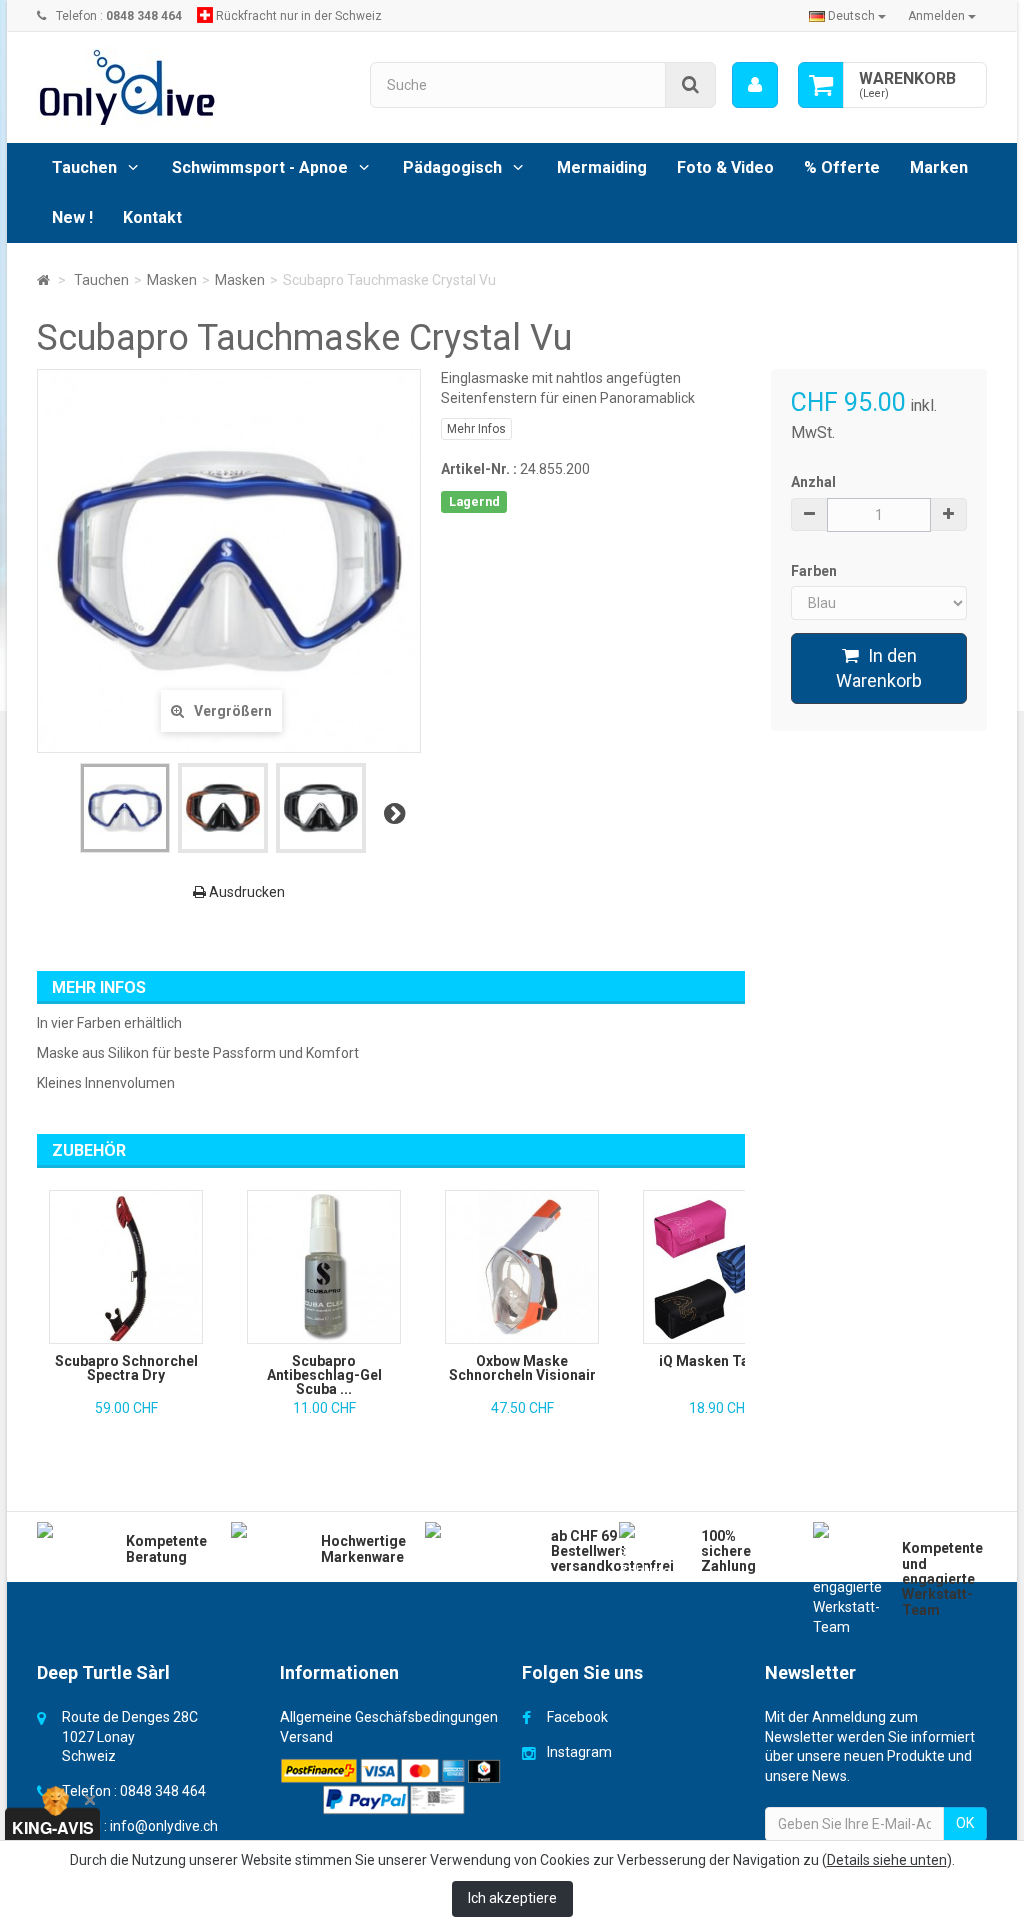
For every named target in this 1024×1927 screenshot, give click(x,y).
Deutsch (851, 16)
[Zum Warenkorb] (821, 85)
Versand (306, 1737)
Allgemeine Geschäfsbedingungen (389, 1717)
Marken (939, 167)
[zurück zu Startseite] (43, 280)
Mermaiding (602, 167)
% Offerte (842, 167)
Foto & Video (725, 167)
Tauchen (84, 167)
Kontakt (152, 217)
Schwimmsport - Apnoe (260, 167)
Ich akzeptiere (512, 1898)
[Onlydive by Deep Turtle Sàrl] (188, 87)
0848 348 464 (163, 1791)
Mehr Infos (476, 429)
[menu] (755, 85)
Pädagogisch (452, 167)
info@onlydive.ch (164, 1826)
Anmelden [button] (938, 16)
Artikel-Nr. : (479, 469)
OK (965, 1823)
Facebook (577, 1717)
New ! (72, 217)
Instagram (579, 1752)
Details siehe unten (887, 1860)
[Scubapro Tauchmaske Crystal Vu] (125, 808)
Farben (815, 571)
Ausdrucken (245, 892)
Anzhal (813, 482)
